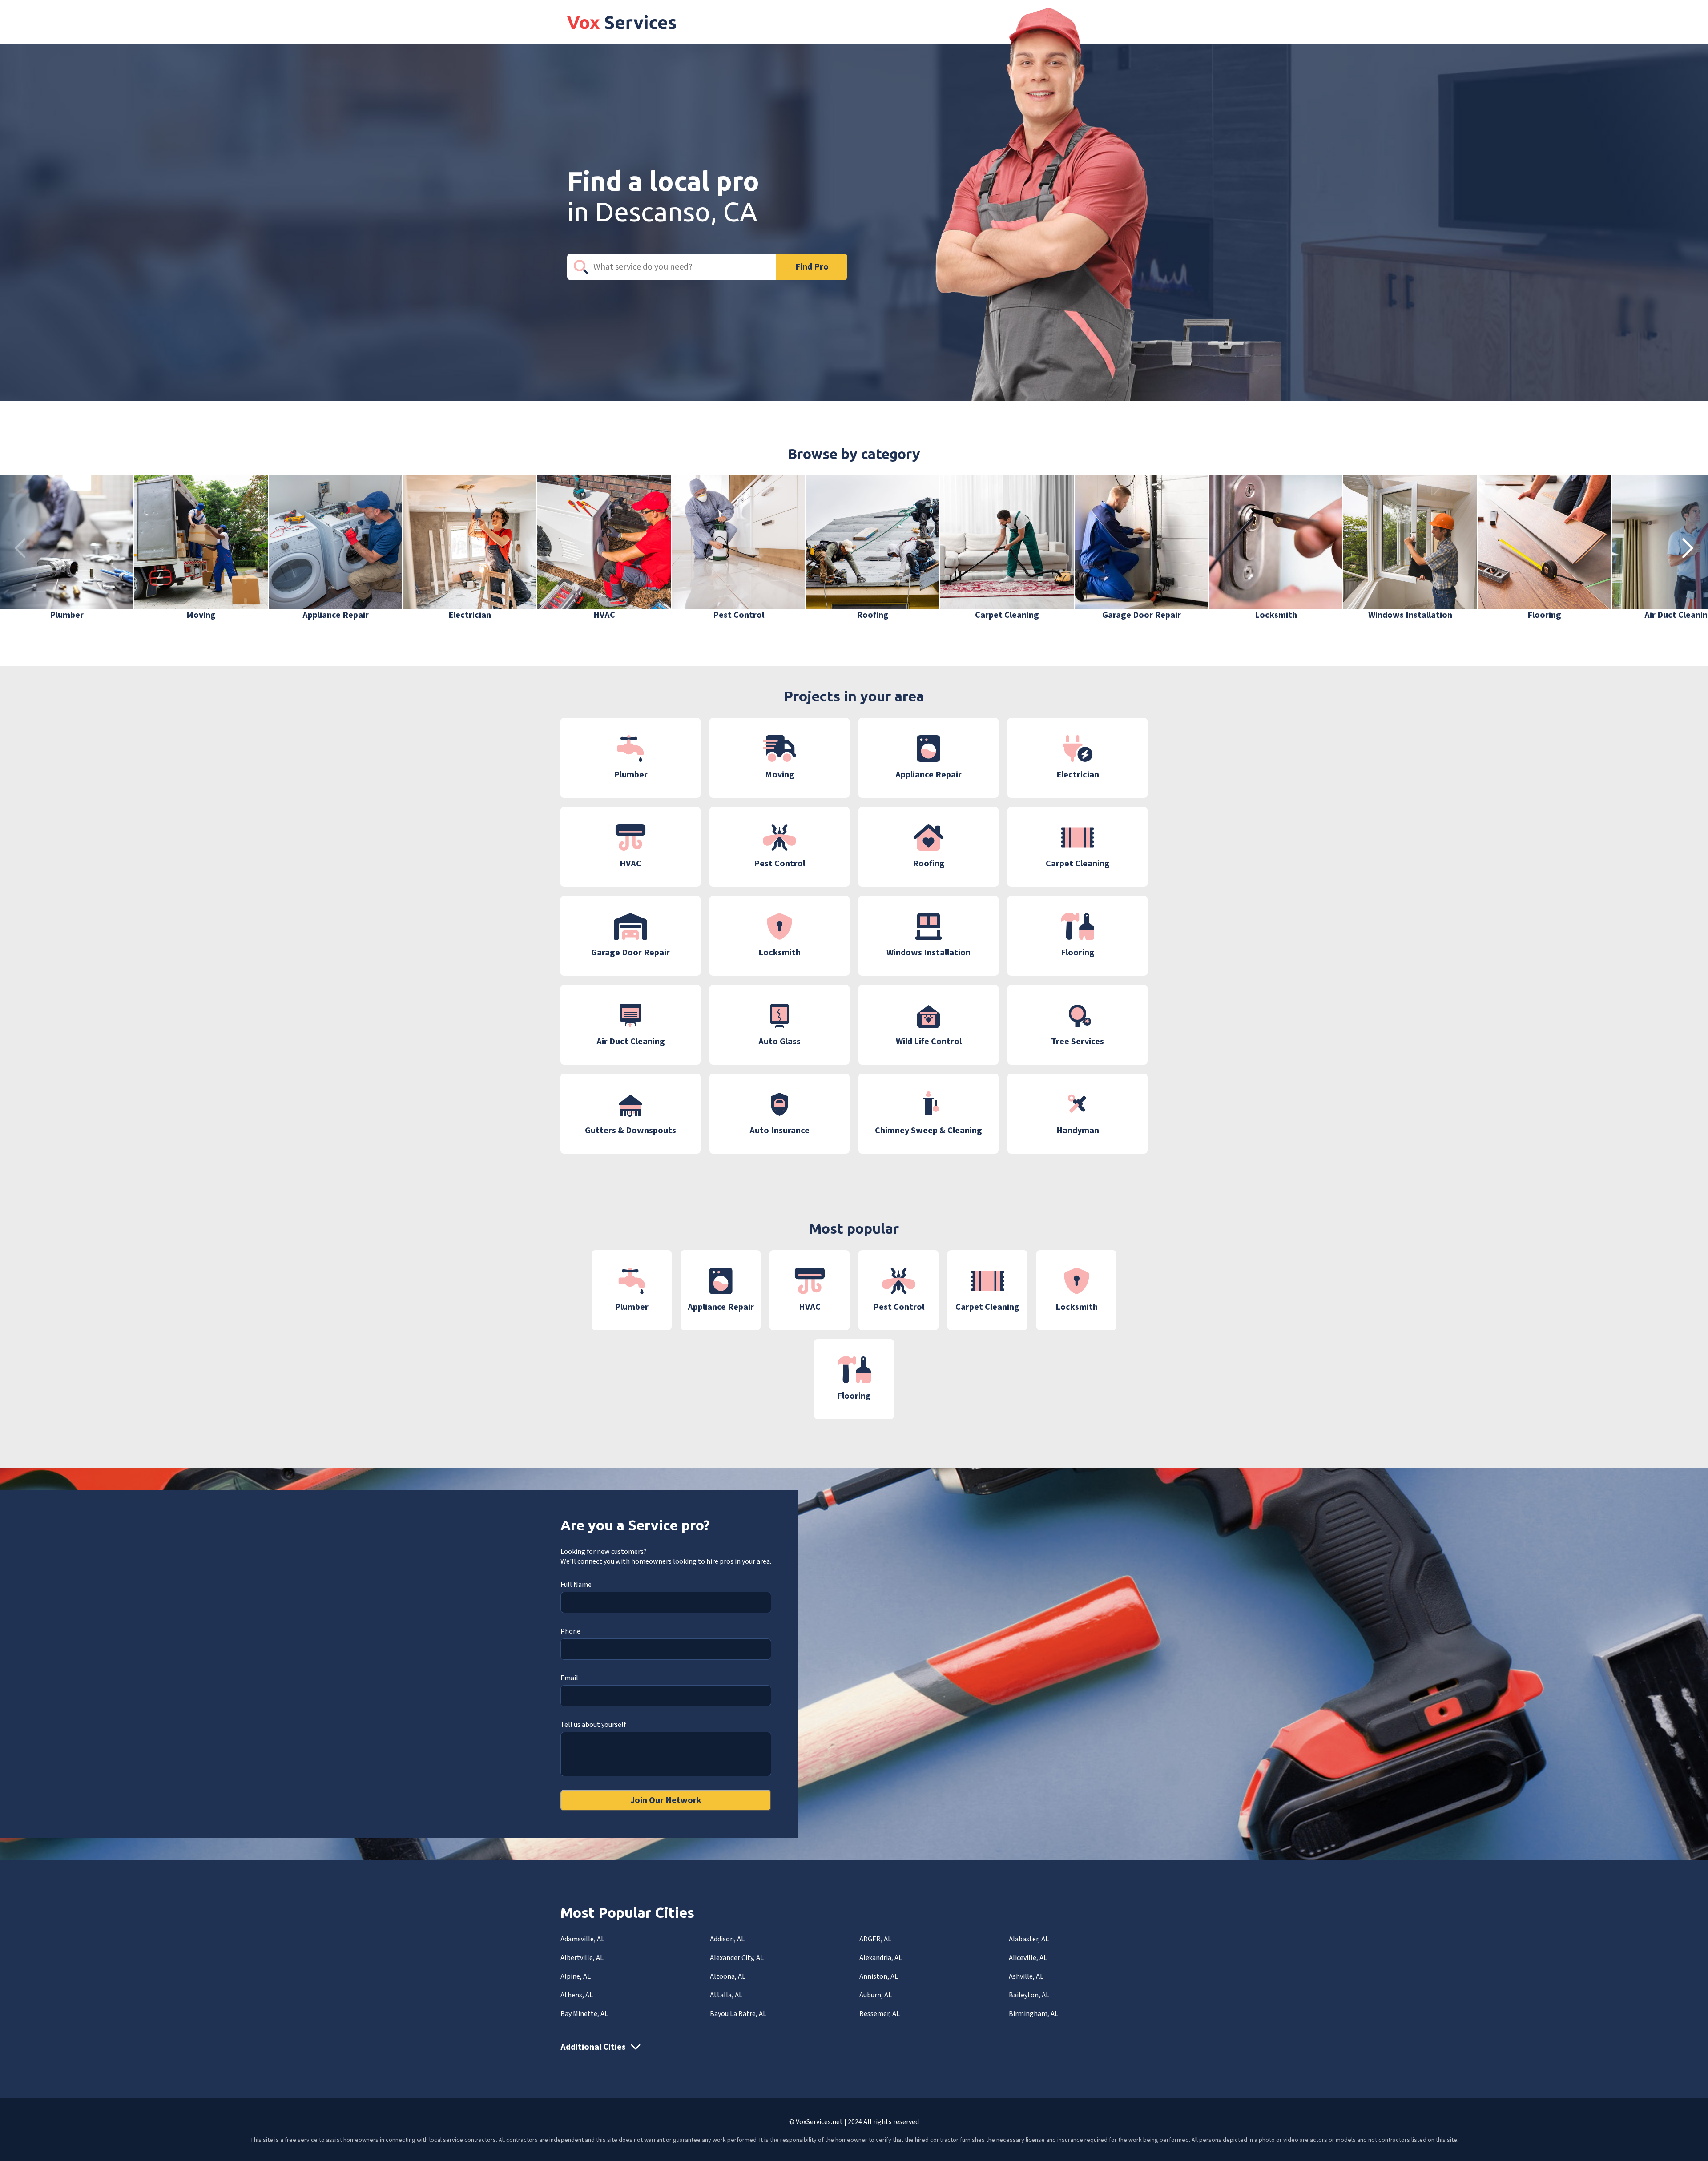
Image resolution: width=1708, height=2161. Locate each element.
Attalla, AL (726, 1995)
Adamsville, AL (582, 1939)
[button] (1688, 548)
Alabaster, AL (1029, 1939)
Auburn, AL (876, 1995)
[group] (67, 548)
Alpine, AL (576, 1976)
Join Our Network (666, 1800)
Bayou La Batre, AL (738, 2014)
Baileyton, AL (1029, 1995)
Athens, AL (577, 1995)
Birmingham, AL (1033, 2014)
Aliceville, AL (1028, 1958)
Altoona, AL (728, 1976)
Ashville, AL (1026, 1976)
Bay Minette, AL (584, 2014)
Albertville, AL (582, 1958)
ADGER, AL (875, 1939)
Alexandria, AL (881, 1958)
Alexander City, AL (737, 1958)
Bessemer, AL (880, 2014)
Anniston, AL (879, 1976)
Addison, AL (727, 1939)
